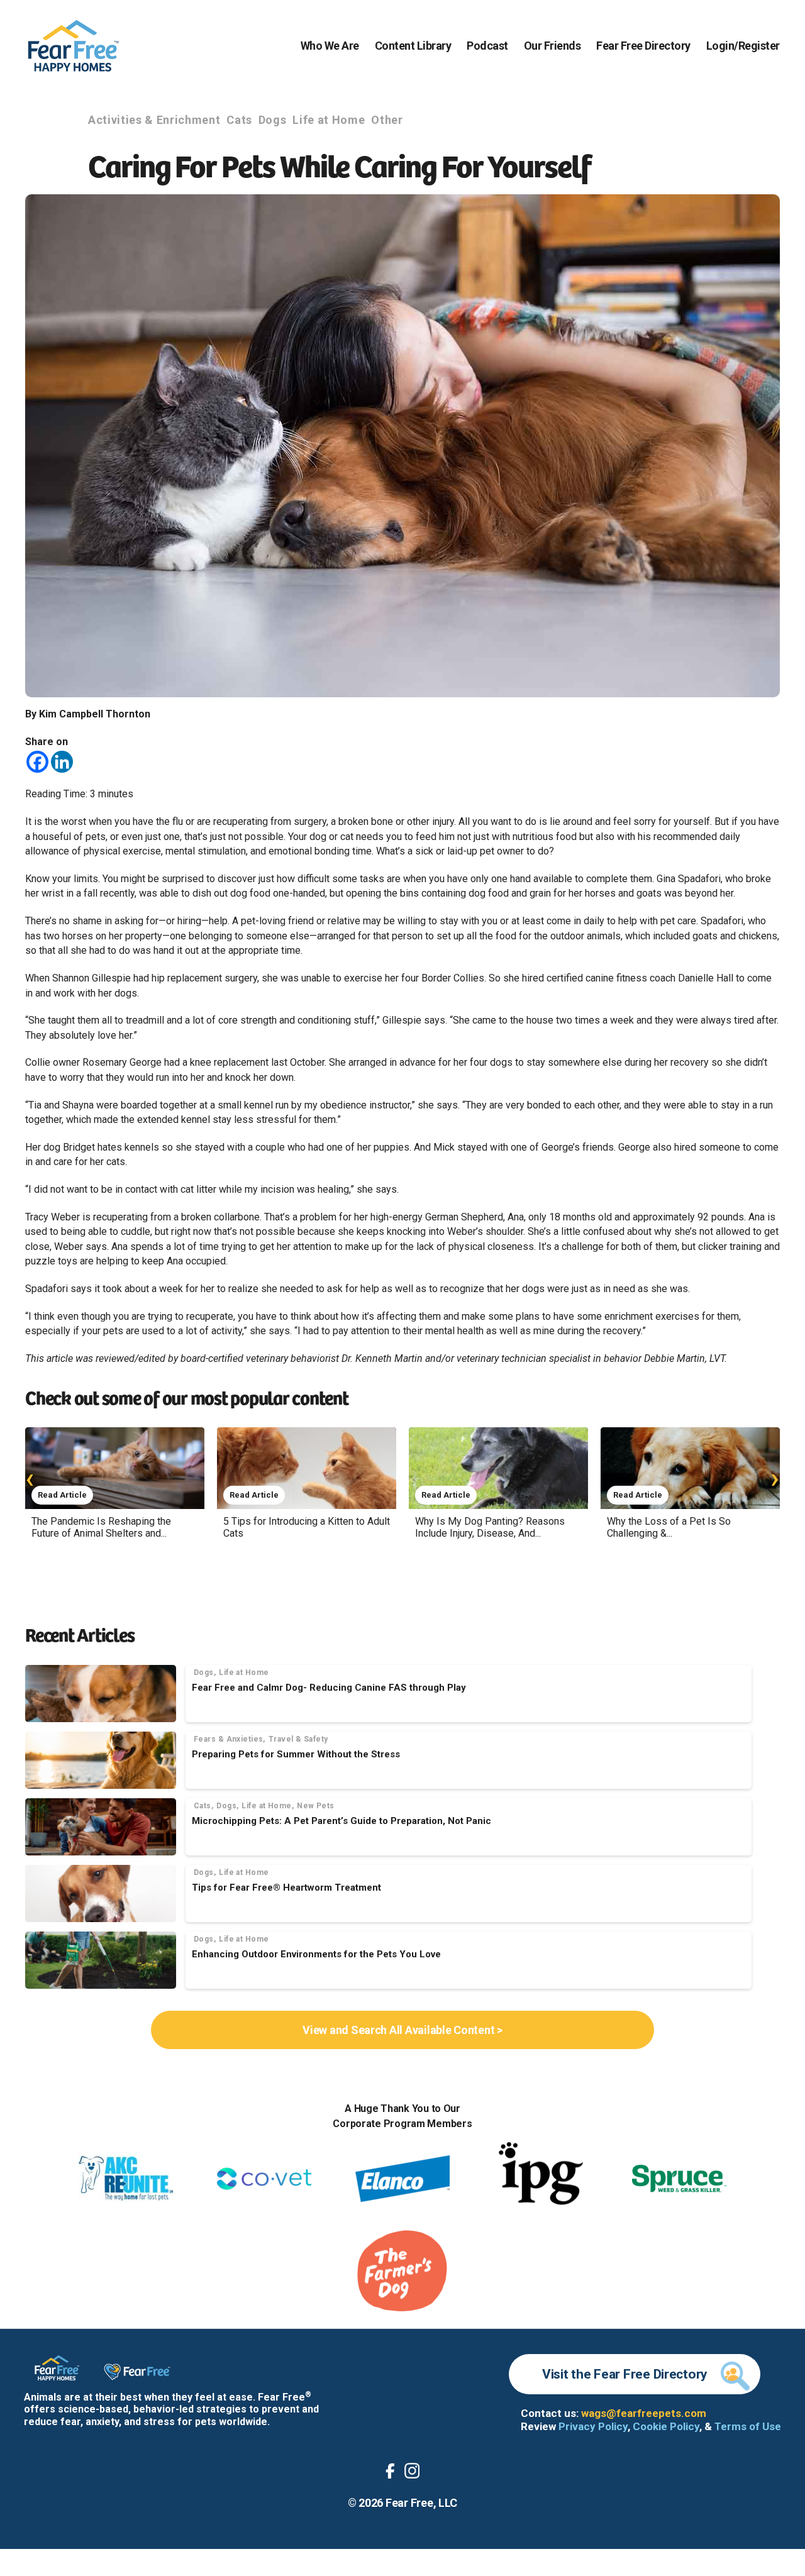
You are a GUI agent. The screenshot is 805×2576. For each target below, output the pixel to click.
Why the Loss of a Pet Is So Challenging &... (669, 1527)
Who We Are (330, 46)
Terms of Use (748, 2426)
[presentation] (30, 1478)
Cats (239, 120)
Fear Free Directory (643, 46)
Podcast (487, 46)
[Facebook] (37, 762)
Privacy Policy (593, 2426)
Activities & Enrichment (154, 120)
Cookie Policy (666, 2426)
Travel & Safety (298, 1739)
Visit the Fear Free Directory (625, 2374)
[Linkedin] (62, 762)
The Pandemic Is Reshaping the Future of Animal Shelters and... (101, 1527)
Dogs (273, 120)
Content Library (413, 46)
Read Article (62, 1495)
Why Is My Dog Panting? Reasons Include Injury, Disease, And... (490, 1527)
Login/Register (743, 46)
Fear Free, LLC (421, 2503)
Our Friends (552, 46)
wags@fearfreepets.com (644, 2413)
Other (387, 120)
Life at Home (329, 120)
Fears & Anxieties (228, 1739)
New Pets (316, 1806)
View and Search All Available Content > (402, 2030)
